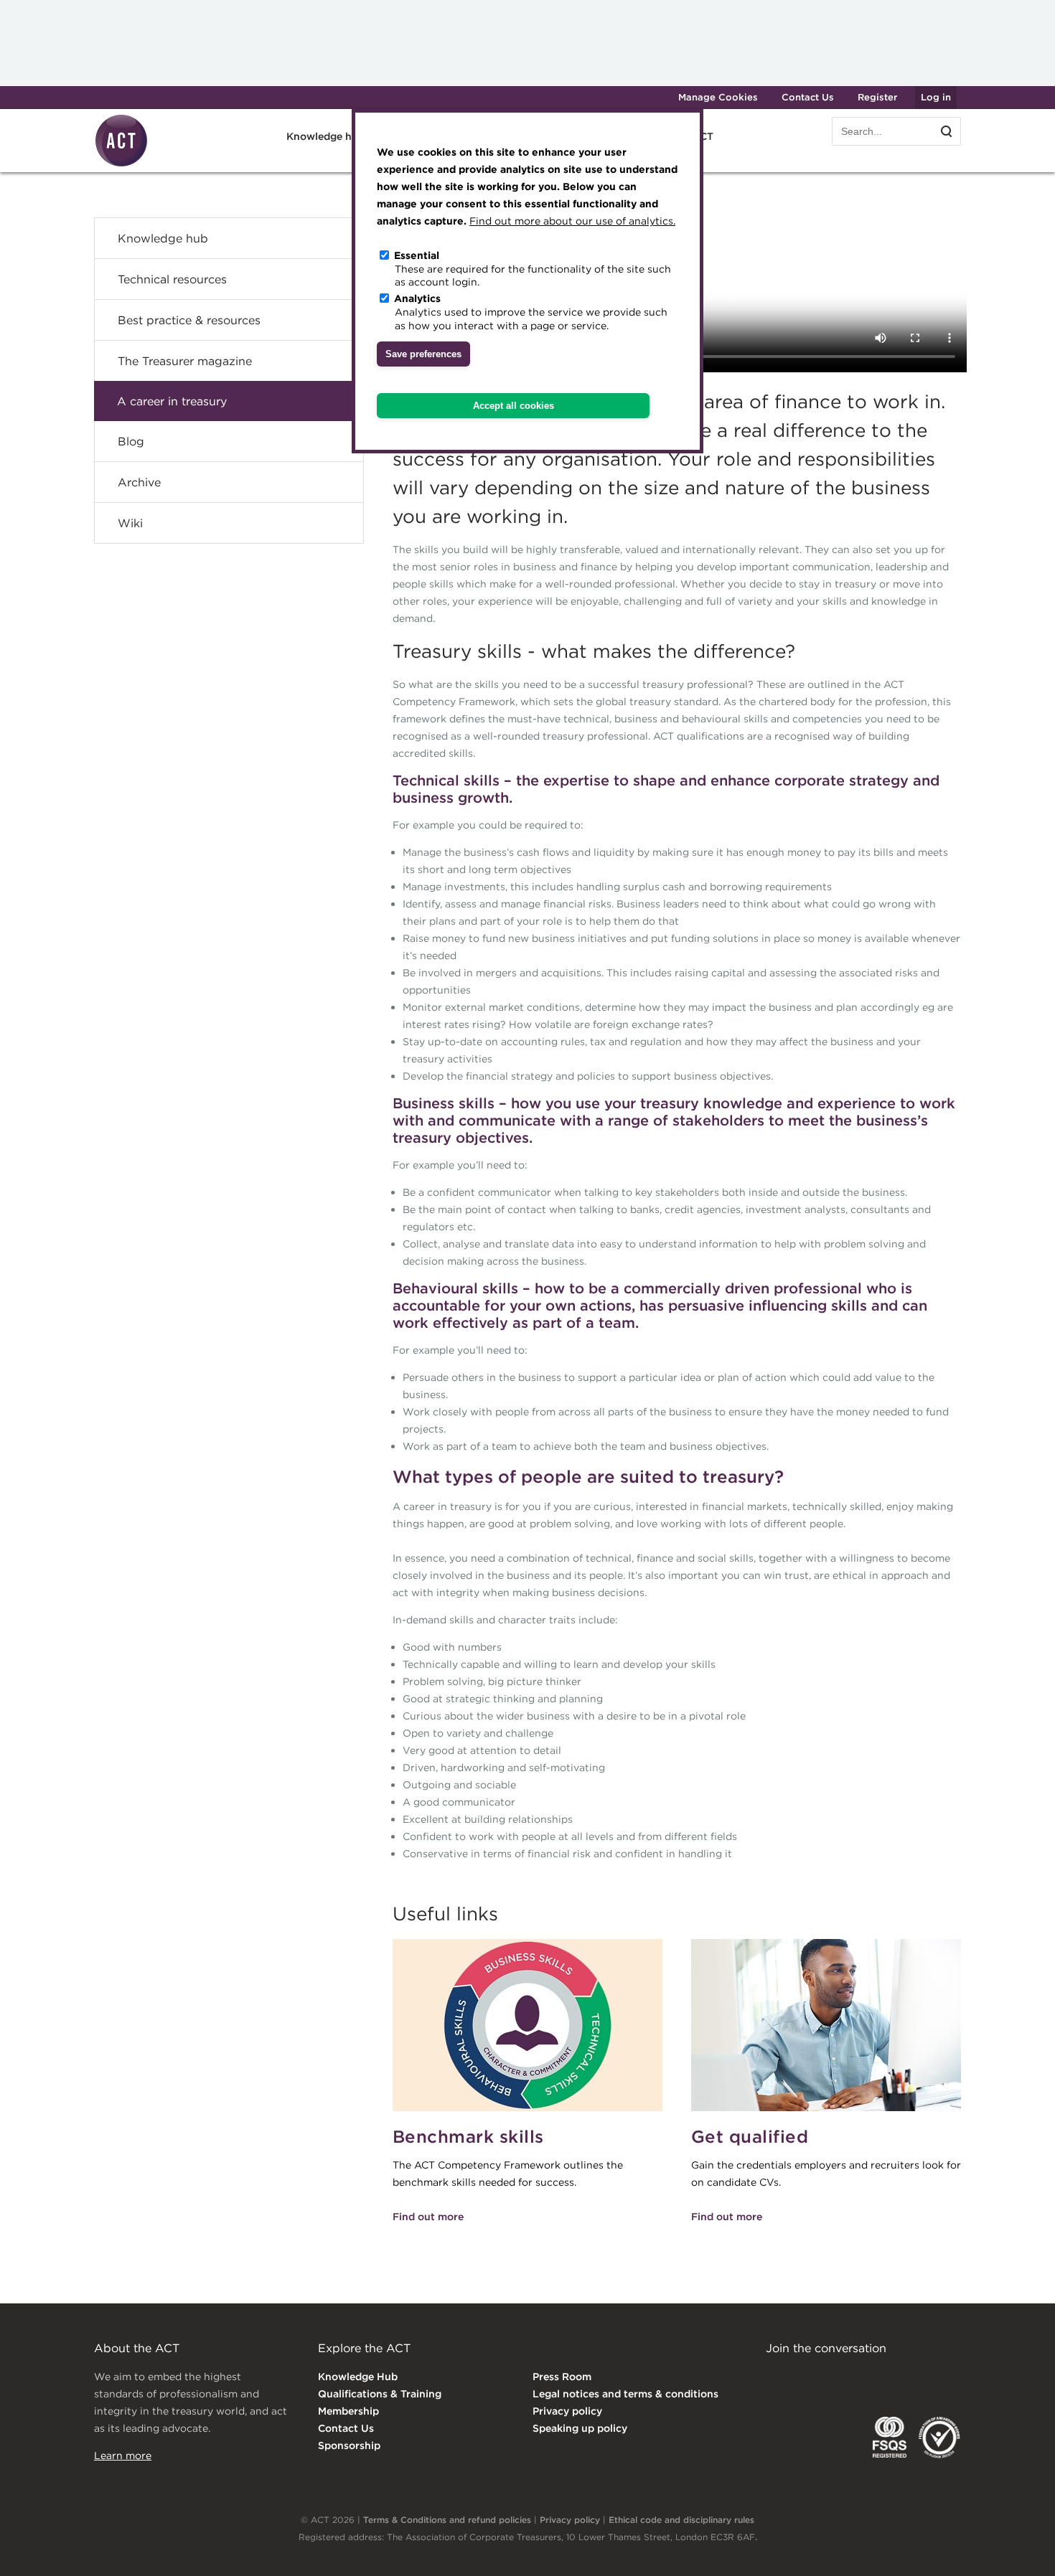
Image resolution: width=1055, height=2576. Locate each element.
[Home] (121, 164)
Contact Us (808, 97)
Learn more (123, 2455)
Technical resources (172, 279)
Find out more (428, 2217)
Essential (417, 255)
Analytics (417, 298)
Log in (936, 97)
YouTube (951, 2378)
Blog (131, 441)
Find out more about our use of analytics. (572, 221)
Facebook (893, 2378)
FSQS (890, 2438)
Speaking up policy (580, 2428)
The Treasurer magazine (185, 361)
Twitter (834, 2378)
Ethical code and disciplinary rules (681, 2520)
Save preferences (423, 354)
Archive (139, 482)
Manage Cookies (718, 97)
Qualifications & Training (380, 2394)
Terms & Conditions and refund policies (447, 2520)
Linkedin (776, 2378)
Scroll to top (1021, 2549)
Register (877, 97)
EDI (939, 2438)
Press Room (562, 2377)
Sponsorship (349, 2445)
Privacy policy (567, 2411)
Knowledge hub (163, 238)
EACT (787, 2438)
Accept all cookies (514, 406)
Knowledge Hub (358, 2377)
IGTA (841, 2438)
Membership (348, 2411)
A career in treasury (172, 401)
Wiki (130, 523)
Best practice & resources (189, 320)
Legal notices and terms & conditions (625, 2394)
